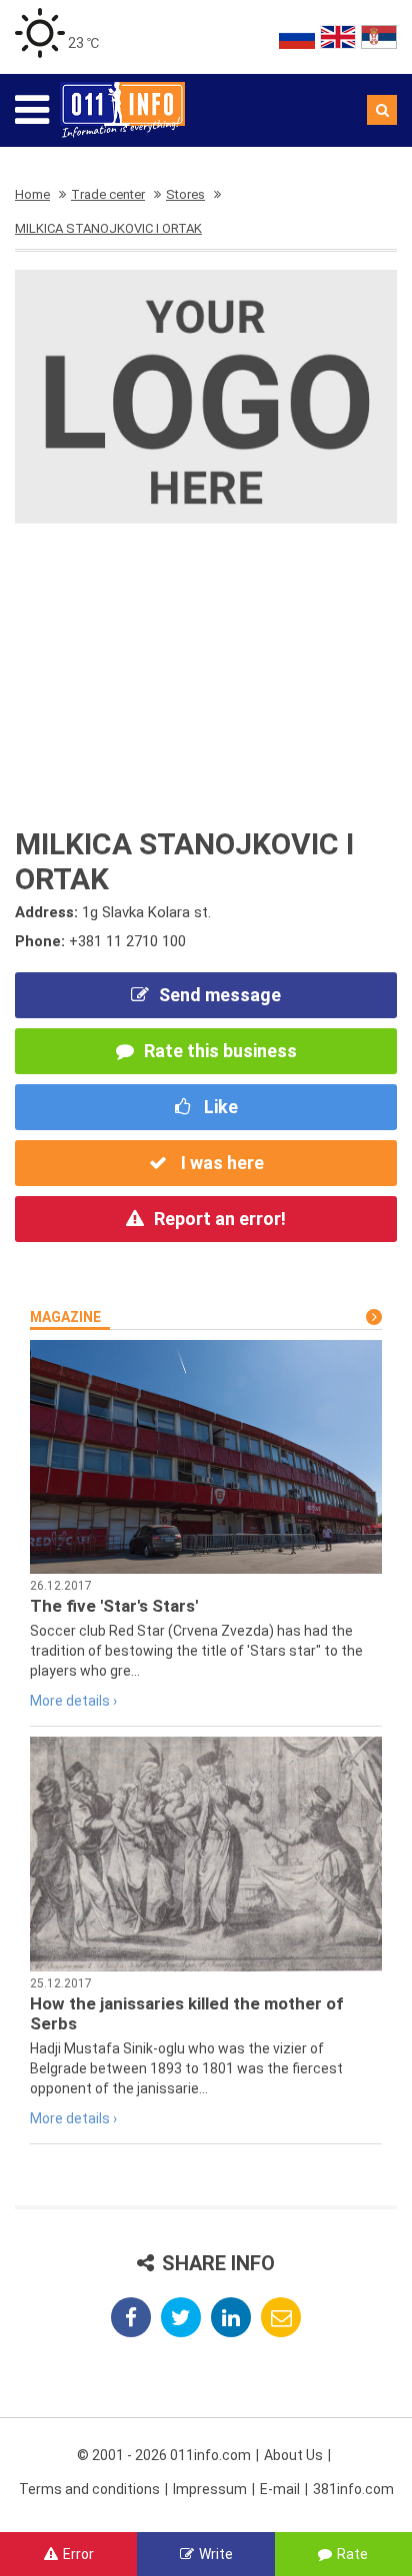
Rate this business (220, 1051)
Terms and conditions (89, 2489)
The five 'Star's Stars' (114, 1606)
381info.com (353, 2489)
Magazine (65, 1317)
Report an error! (220, 1219)
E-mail (280, 2489)
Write (216, 2554)
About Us (293, 2455)
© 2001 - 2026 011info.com (164, 2455)
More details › (73, 1701)
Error (78, 2554)
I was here (220, 1163)
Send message (220, 995)
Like (219, 1107)
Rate (352, 2554)
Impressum (210, 2489)
